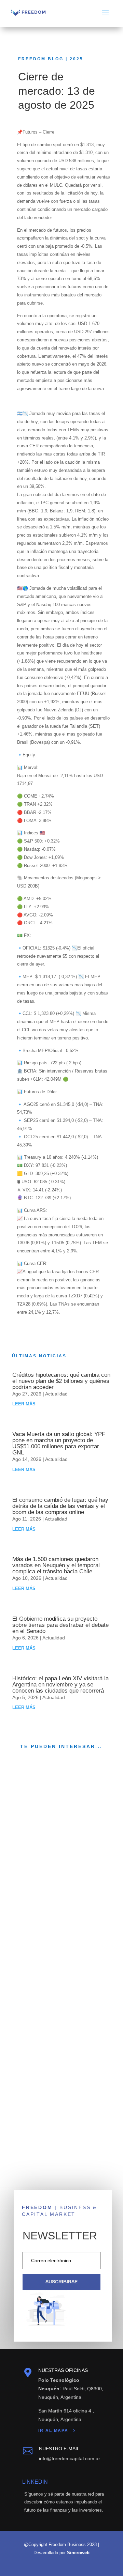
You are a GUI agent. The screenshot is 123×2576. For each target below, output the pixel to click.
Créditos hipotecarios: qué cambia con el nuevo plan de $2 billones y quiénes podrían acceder (61, 1381)
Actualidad (56, 1394)
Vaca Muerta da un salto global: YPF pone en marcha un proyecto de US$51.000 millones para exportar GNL (59, 1443)
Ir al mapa (53, 2431)
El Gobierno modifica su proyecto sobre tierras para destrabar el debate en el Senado (60, 1625)
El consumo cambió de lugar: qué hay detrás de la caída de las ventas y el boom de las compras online (60, 1506)
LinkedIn (35, 2482)
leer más (24, 1404)
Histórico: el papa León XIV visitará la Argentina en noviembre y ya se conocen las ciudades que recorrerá (60, 1685)
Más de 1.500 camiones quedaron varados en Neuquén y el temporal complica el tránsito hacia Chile (56, 1565)
